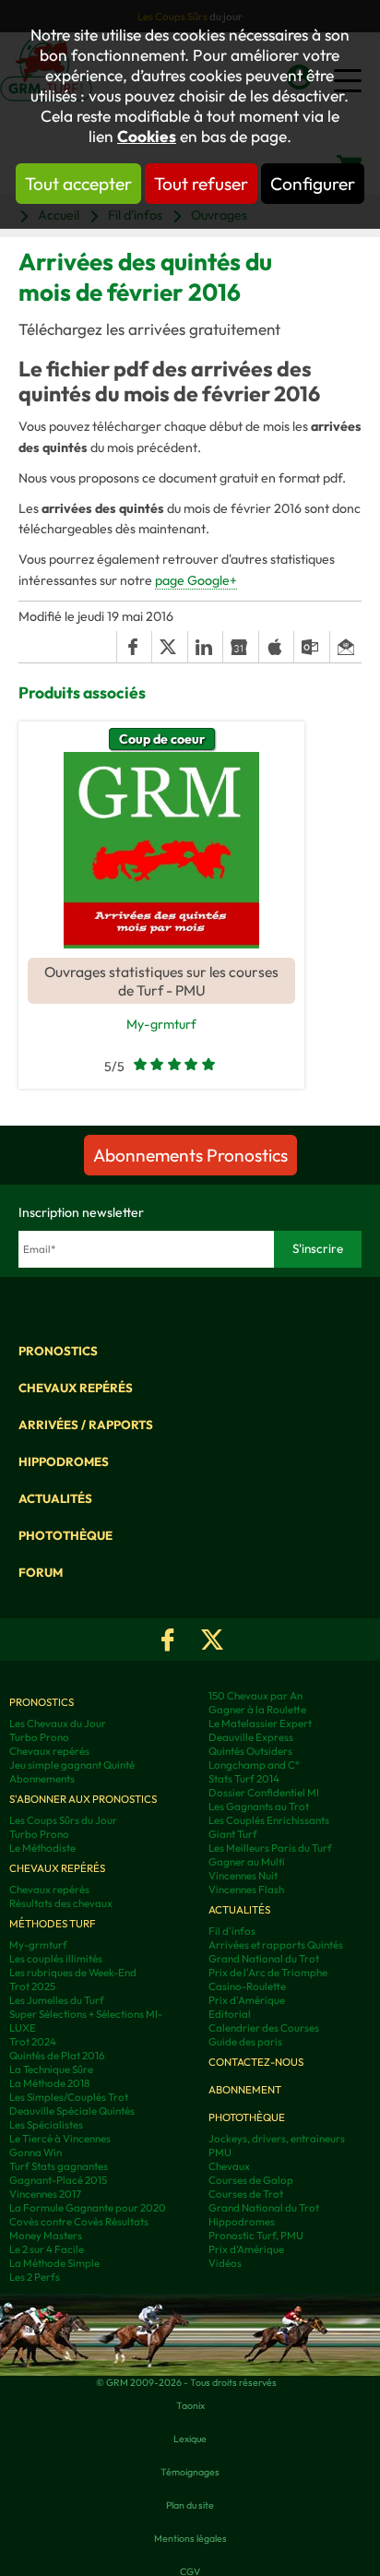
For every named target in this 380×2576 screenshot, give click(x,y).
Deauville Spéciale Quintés (72, 2111)
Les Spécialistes (46, 2124)
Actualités (55, 1498)
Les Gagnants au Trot (259, 1806)
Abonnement (245, 2089)
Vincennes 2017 (45, 2194)
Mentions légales (190, 2538)
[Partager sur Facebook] (134, 647)
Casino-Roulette (247, 1986)
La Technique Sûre (51, 2069)
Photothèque (65, 1535)
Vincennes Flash (246, 1889)
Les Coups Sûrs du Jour (63, 1820)
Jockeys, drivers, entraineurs (277, 2138)
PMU (220, 2152)
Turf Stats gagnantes (59, 2166)
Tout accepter (78, 184)
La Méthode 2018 (49, 2083)
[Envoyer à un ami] (345, 647)
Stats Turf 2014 (244, 1778)
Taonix (190, 2405)
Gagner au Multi (247, 1861)
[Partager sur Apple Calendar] (276, 647)
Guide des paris (245, 2041)
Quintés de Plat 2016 (57, 2055)
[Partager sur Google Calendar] (240, 647)
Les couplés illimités (56, 1958)
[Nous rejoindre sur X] (212, 1640)
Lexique (190, 2439)
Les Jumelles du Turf (57, 2000)
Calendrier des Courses (264, 2027)
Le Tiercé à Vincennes (60, 2138)
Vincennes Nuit (243, 1875)
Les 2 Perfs (35, 2277)
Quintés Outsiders (250, 1751)
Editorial (230, 2014)
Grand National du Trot (264, 1958)
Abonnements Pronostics (190, 1155)
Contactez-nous (256, 2062)
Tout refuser (201, 184)
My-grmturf (161, 1024)
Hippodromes (64, 1461)
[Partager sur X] (169, 647)
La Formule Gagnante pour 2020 (88, 2207)
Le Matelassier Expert (260, 1723)
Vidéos (225, 2263)
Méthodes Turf (53, 1923)
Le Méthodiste (42, 1848)
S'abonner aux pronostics (83, 1799)
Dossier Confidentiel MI (264, 1792)
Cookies (147, 137)
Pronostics (58, 1351)
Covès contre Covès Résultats (79, 2221)
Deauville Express (251, 1737)
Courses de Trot (246, 2194)
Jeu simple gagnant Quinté (72, 1765)
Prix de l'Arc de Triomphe (268, 1972)
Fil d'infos (232, 1931)
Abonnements (42, 1778)
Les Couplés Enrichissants (269, 1820)
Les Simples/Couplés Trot (69, 2097)
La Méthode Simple (54, 2263)
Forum (41, 1572)
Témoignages (190, 2472)
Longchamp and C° (254, 1765)
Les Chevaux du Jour (58, 1723)
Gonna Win (36, 2152)
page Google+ (196, 580)
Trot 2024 (33, 2041)
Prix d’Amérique (246, 2249)
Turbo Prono (39, 1737)
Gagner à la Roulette (257, 1709)
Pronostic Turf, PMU (256, 2235)
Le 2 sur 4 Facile (47, 2249)
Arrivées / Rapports (86, 1425)
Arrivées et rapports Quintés (276, 1944)
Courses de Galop (251, 2180)
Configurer (313, 184)
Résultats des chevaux (61, 1903)
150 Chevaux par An (255, 1695)
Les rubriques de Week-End (73, 1972)
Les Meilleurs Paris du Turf (270, 1848)
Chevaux (229, 2166)
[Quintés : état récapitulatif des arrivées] (161, 850)
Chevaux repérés (76, 1388)
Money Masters (46, 2235)
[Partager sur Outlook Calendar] (311, 647)
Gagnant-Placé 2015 (58, 2180)
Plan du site (190, 2505)
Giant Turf (233, 1834)
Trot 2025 (32, 1986)
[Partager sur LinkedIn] (205, 647)
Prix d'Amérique (247, 2000)
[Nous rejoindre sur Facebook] (168, 1640)
